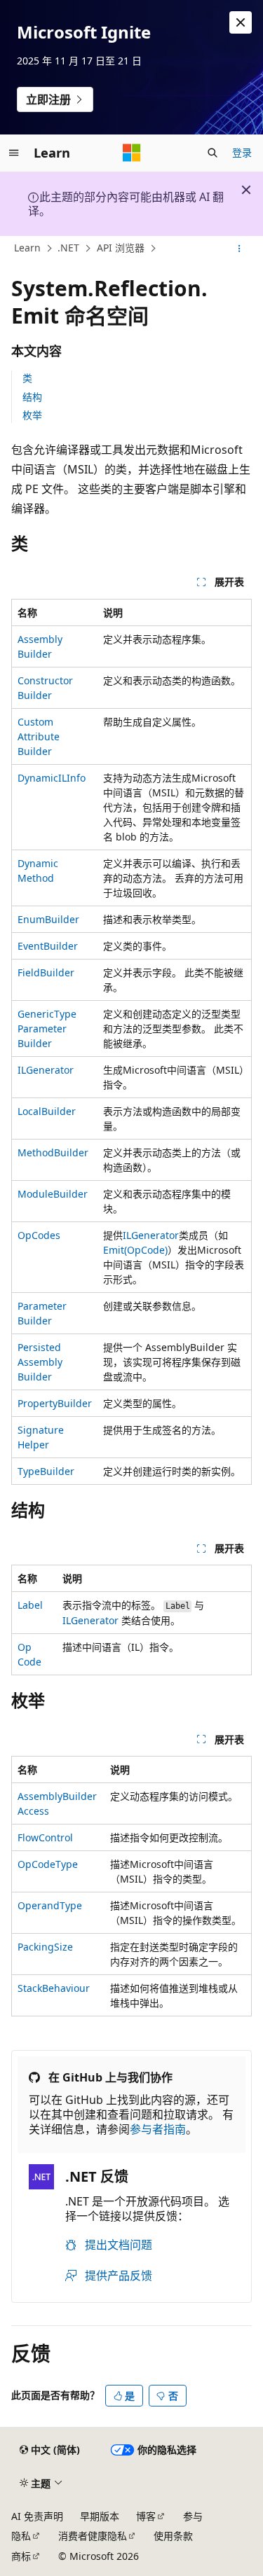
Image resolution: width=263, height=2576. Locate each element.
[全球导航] (14, 153)
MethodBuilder (53, 1152)
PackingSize (45, 1947)
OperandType (50, 1905)
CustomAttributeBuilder (39, 736)
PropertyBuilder (55, 1403)
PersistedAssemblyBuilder (40, 1362)
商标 (21, 2556)
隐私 (21, 2536)
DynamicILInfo (52, 778)
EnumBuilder (48, 919)
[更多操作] (240, 249)
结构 (32, 397)
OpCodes (39, 1235)
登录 (242, 152)
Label (30, 1605)
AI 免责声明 (37, 2516)
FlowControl (45, 1837)
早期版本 (100, 2516)
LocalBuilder (47, 1111)
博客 (146, 2516)
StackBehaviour (54, 1988)
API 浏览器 (121, 248)
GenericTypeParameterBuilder (47, 1029)
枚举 (32, 415)
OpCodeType (48, 1864)
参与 (193, 2516)
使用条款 (173, 2536)
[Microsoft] (132, 153)
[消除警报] (241, 22)
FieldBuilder (46, 972)
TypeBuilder (46, 1471)
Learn (27, 248)
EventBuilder (48, 946)
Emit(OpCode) (135, 1250)
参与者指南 (158, 2129)
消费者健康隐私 (93, 2536)
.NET (68, 248)
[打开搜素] (213, 153)
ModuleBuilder (53, 1194)
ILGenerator (46, 1070)
